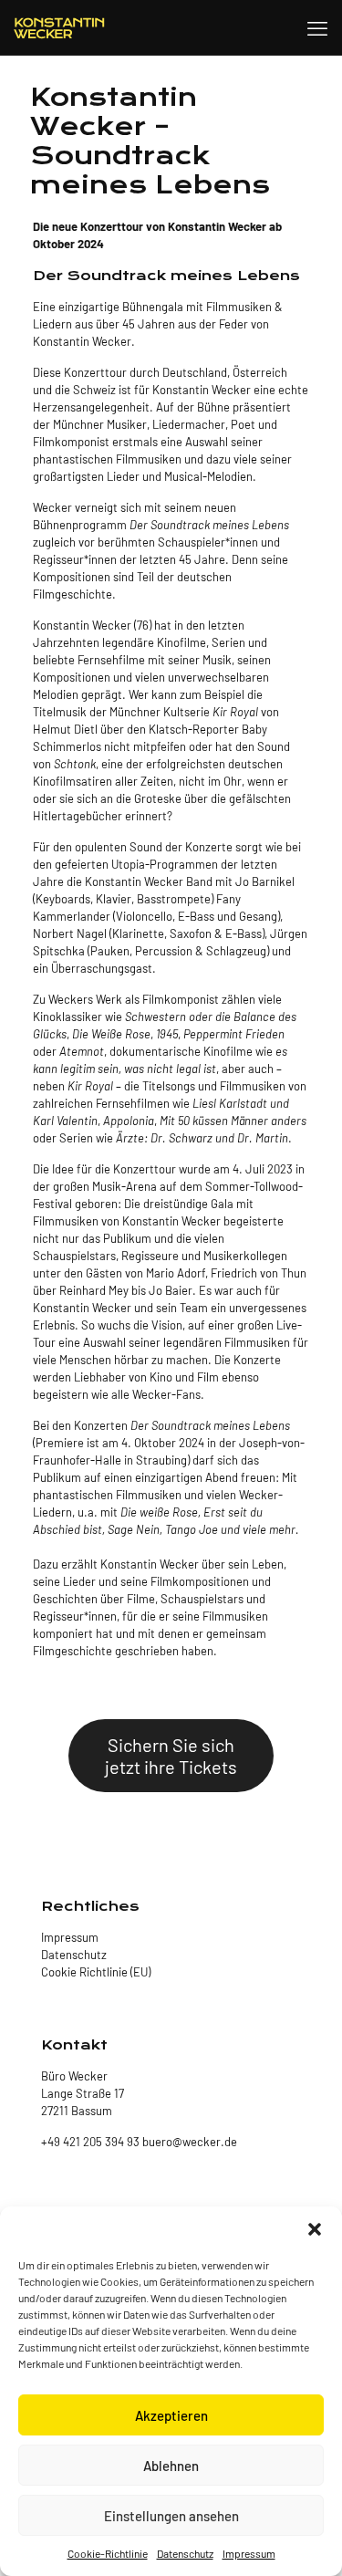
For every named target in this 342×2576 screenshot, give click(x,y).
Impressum (249, 2553)
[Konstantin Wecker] (59, 27)
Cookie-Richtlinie (108, 2553)
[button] (315, 2229)
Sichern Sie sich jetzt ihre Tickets (171, 1756)
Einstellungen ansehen (171, 2516)
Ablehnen (171, 2466)
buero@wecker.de (188, 2142)
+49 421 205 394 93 (90, 2142)
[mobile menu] (317, 27)
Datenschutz (185, 2553)
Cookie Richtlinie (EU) (96, 1972)
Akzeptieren (171, 2415)
